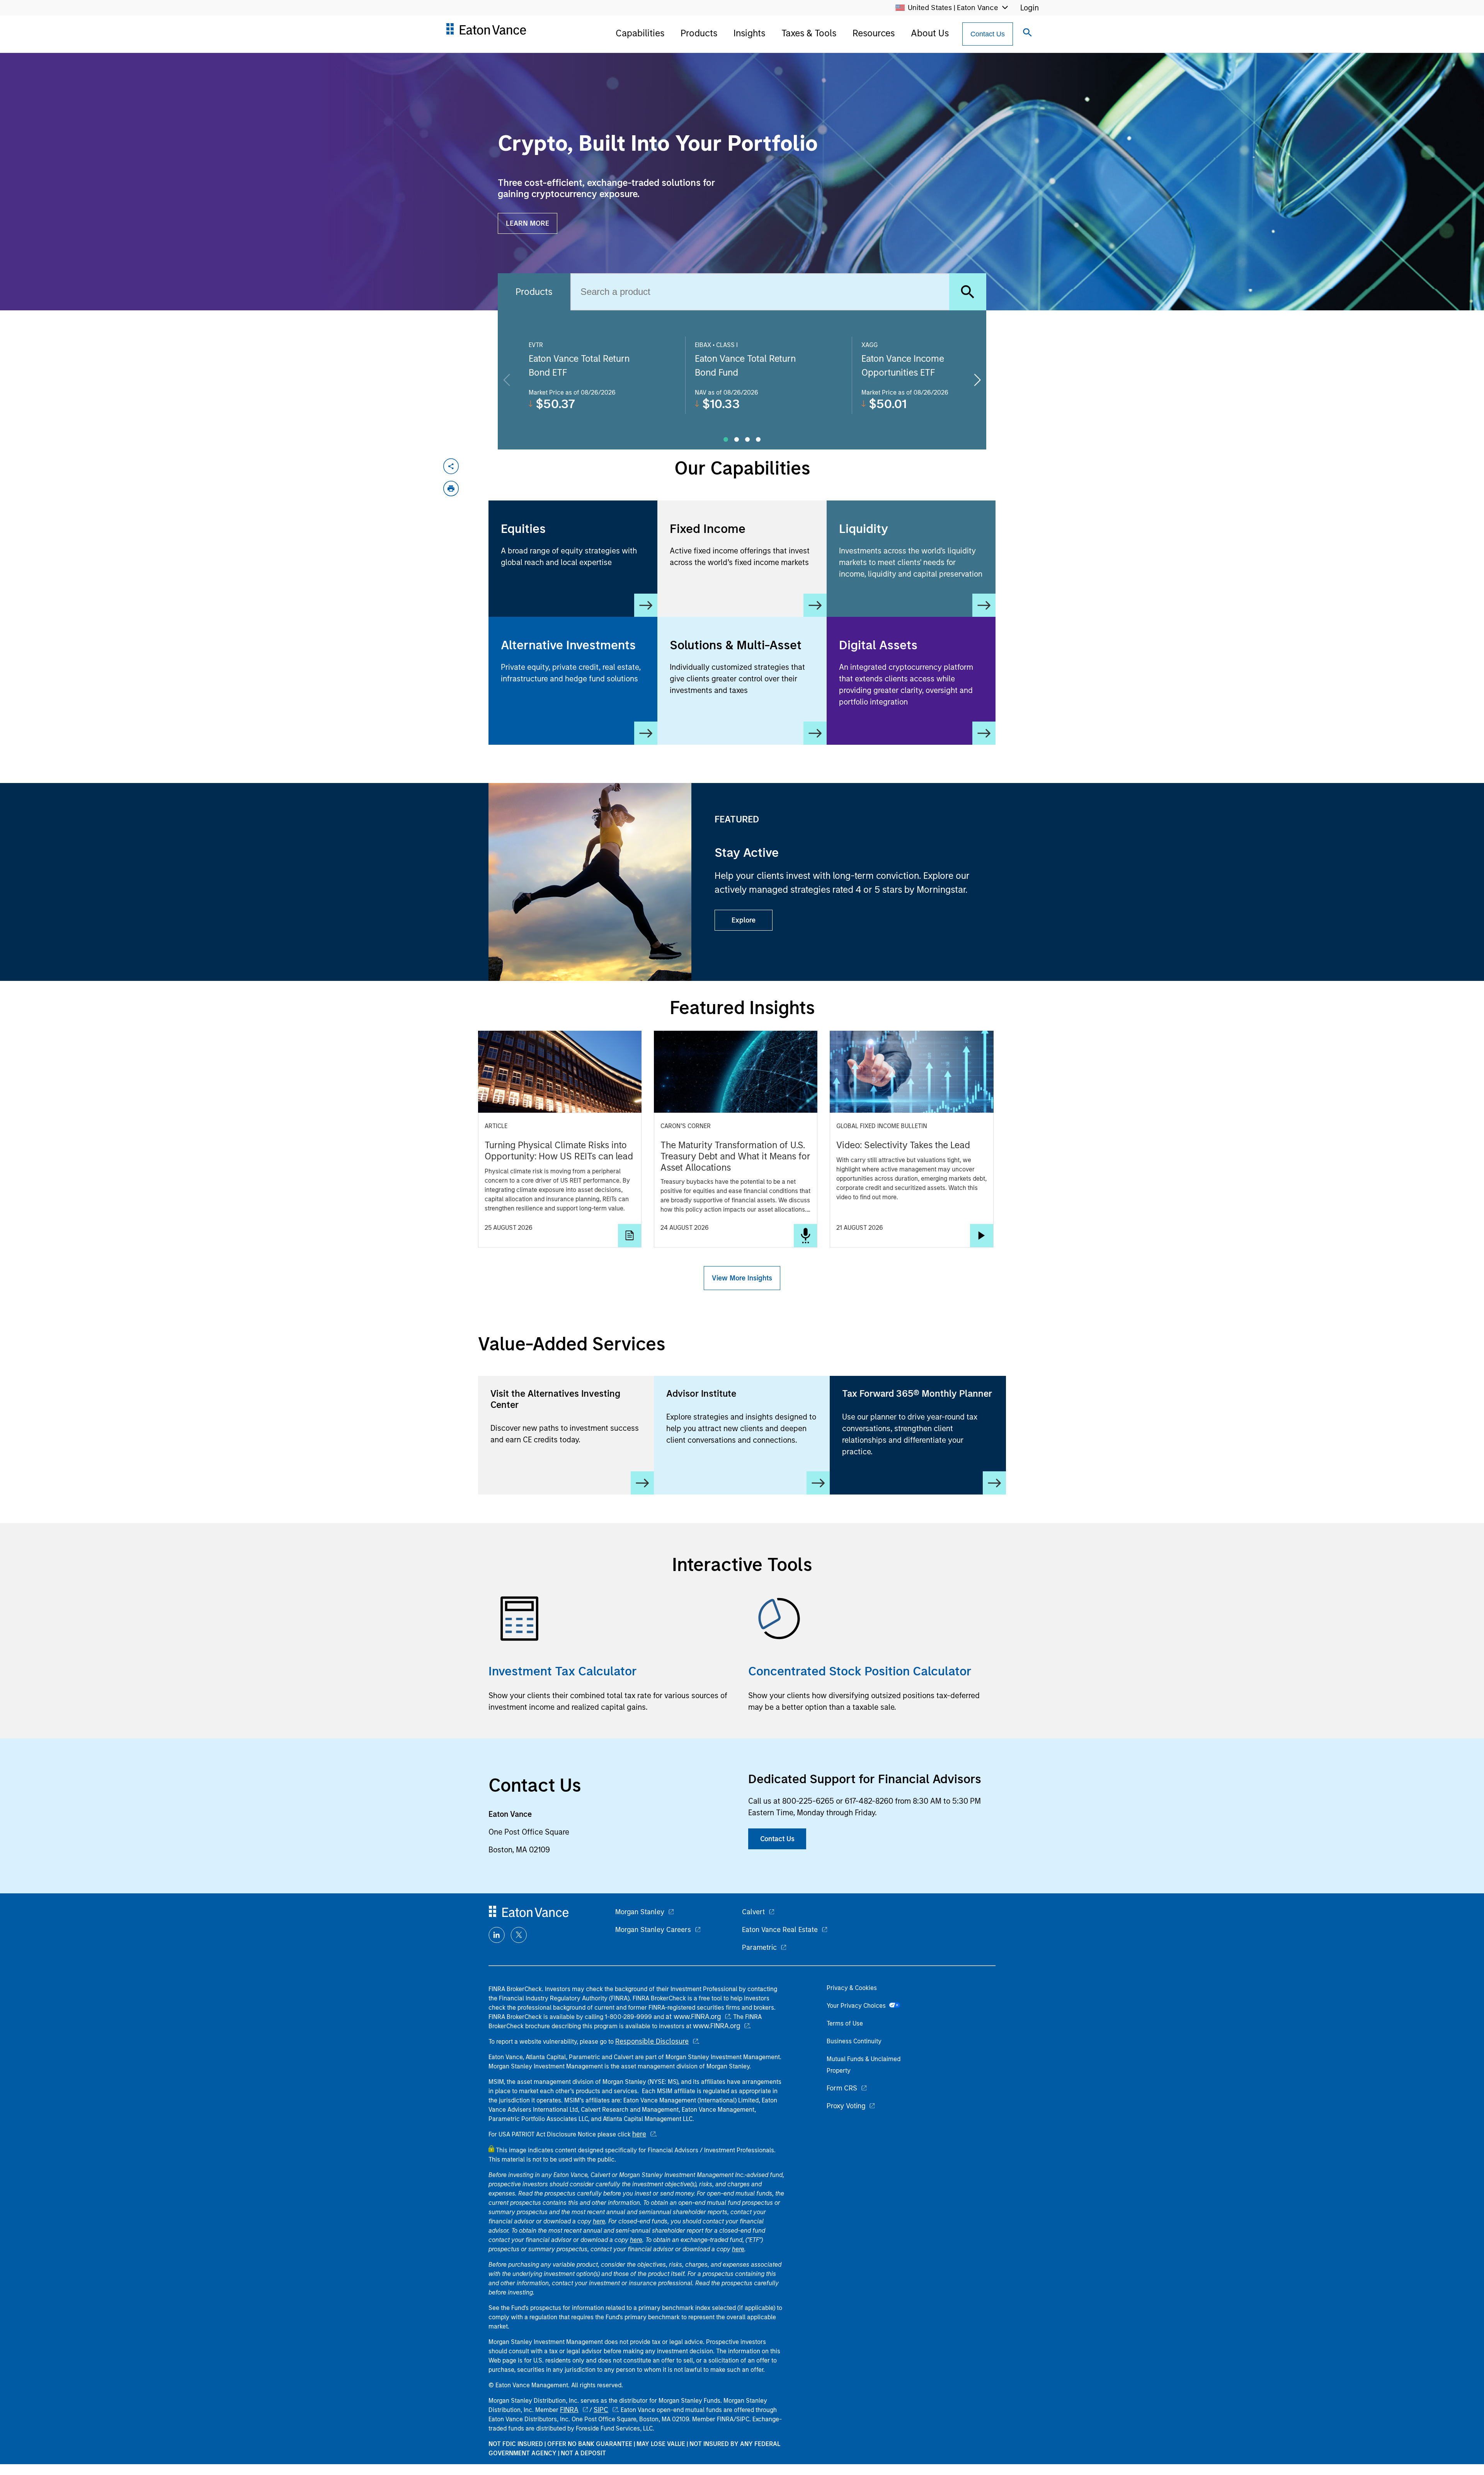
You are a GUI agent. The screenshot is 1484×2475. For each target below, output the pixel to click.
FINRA (569, 2410)
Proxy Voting (846, 2106)
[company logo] (486, 32)
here (639, 2134)
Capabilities (640, 33)
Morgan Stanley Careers (653, 1930)
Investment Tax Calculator (563, 1671)
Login (1030, 8)
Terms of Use (845, 2023)
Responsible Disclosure (652, 2041)
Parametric (759, 1947)
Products (699, 33)
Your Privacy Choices (858, 2006)
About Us (930, 33)
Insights (749, 33)
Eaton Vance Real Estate (780, 1930)
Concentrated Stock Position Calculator (860, 1671)
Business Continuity (854, 2041)
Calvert (753, 1912)
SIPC (601, 2410)
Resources (874, 33)
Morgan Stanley (640, 1912)
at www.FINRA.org (693, 2017)
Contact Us (988, 34)
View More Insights (742, 1278)
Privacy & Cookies (852, 1988)
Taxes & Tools (809, 33)
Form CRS (842, 2088)
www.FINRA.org (716, 2026)
